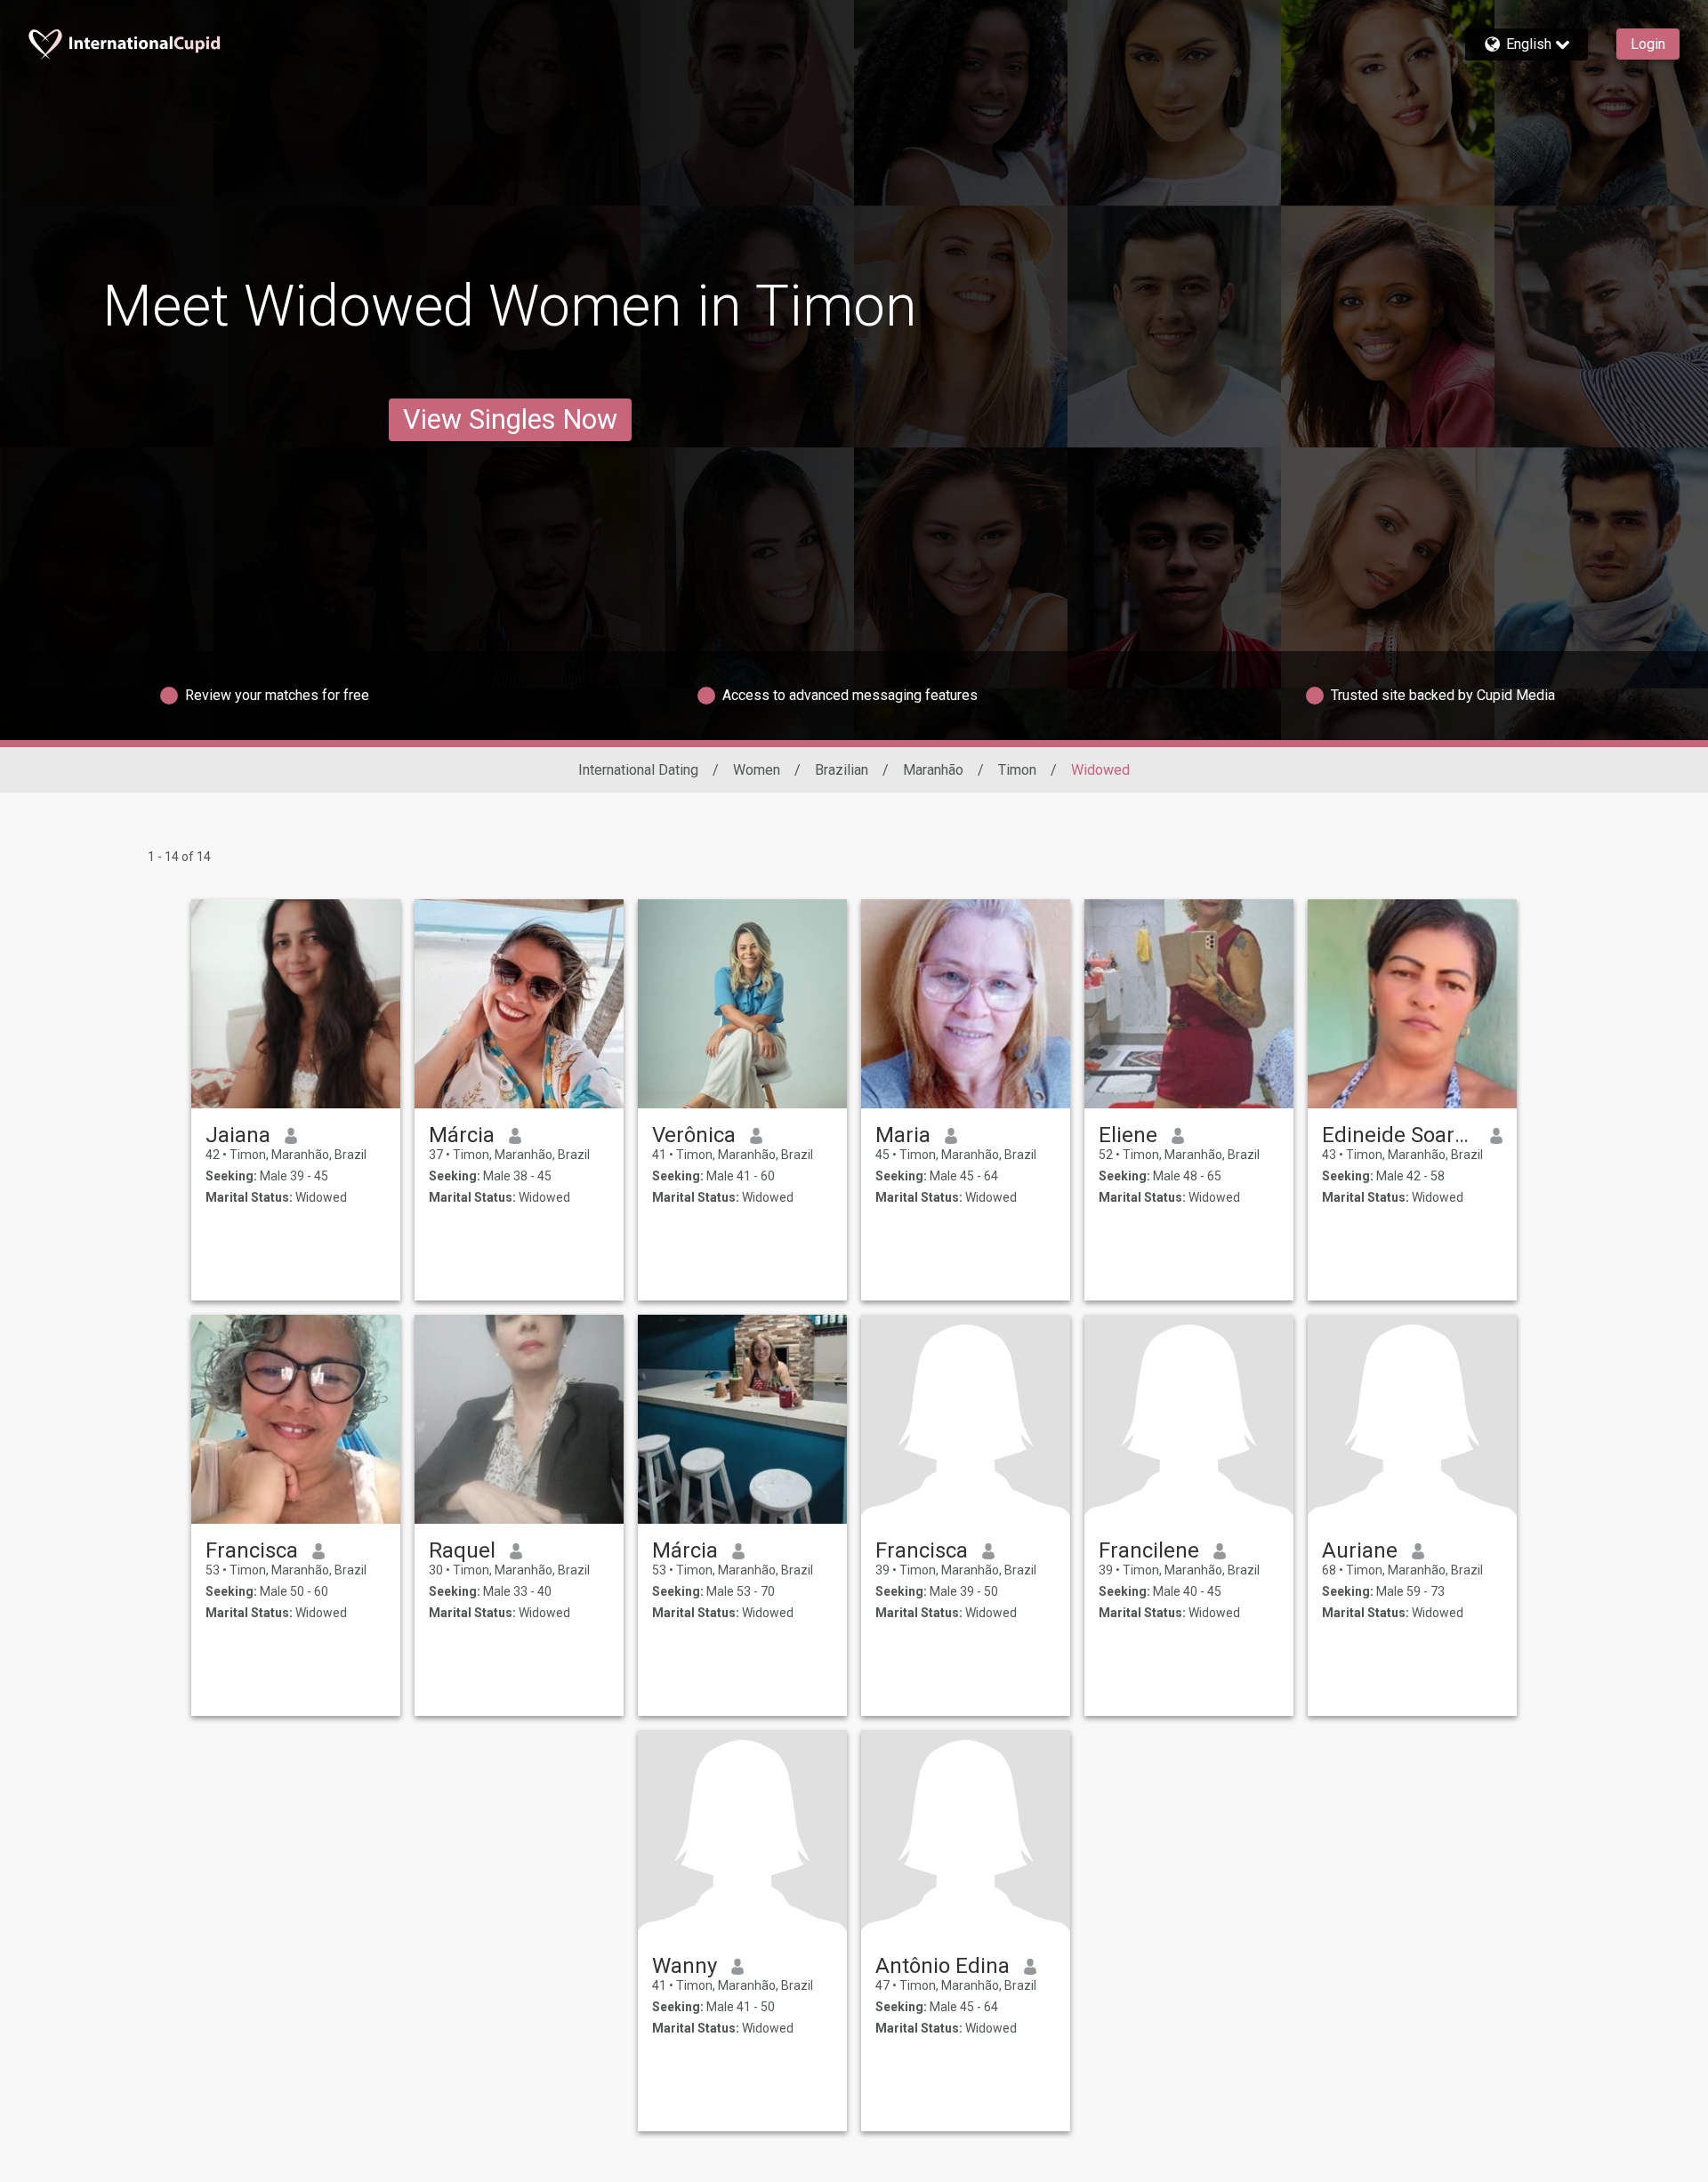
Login (1648, 44)
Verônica (694, 1135)
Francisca (252, 1550)
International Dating (638, 770)
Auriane (1360, 1550)
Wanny (685, 1966)
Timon (1017, 770)
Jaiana (238, 1135)
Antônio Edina (943, 1966)
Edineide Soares (1399, 1135)
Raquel (462, 1550)
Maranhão (933, 770)
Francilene (1149, 1550)
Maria (903, 1135)
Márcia (462, 1135)
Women (757, 770)
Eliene (1128, 1135)
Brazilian (842, 770)
